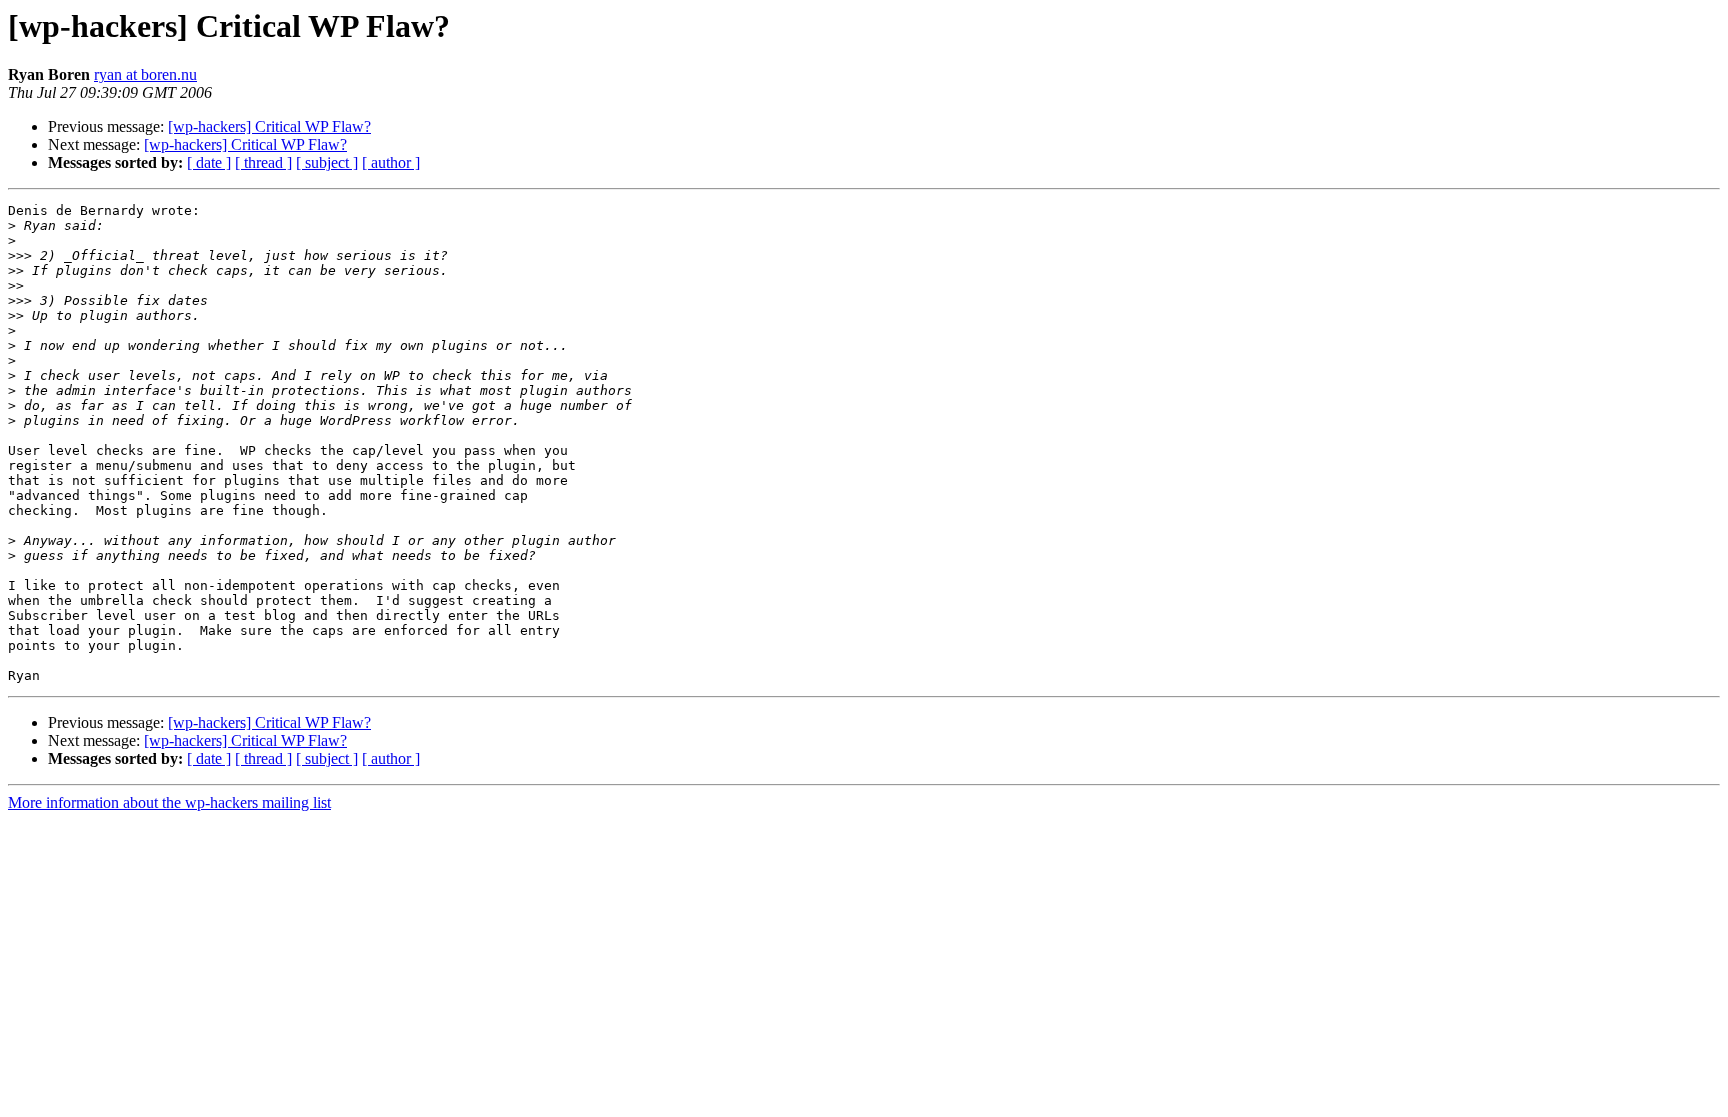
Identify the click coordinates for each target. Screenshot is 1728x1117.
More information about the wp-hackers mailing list (169, 802)
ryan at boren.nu (145, 74)
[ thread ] (263, 162)
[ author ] (391, 162)
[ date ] (209, 162)
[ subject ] (327, 162)
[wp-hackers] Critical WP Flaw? (269, 126)
